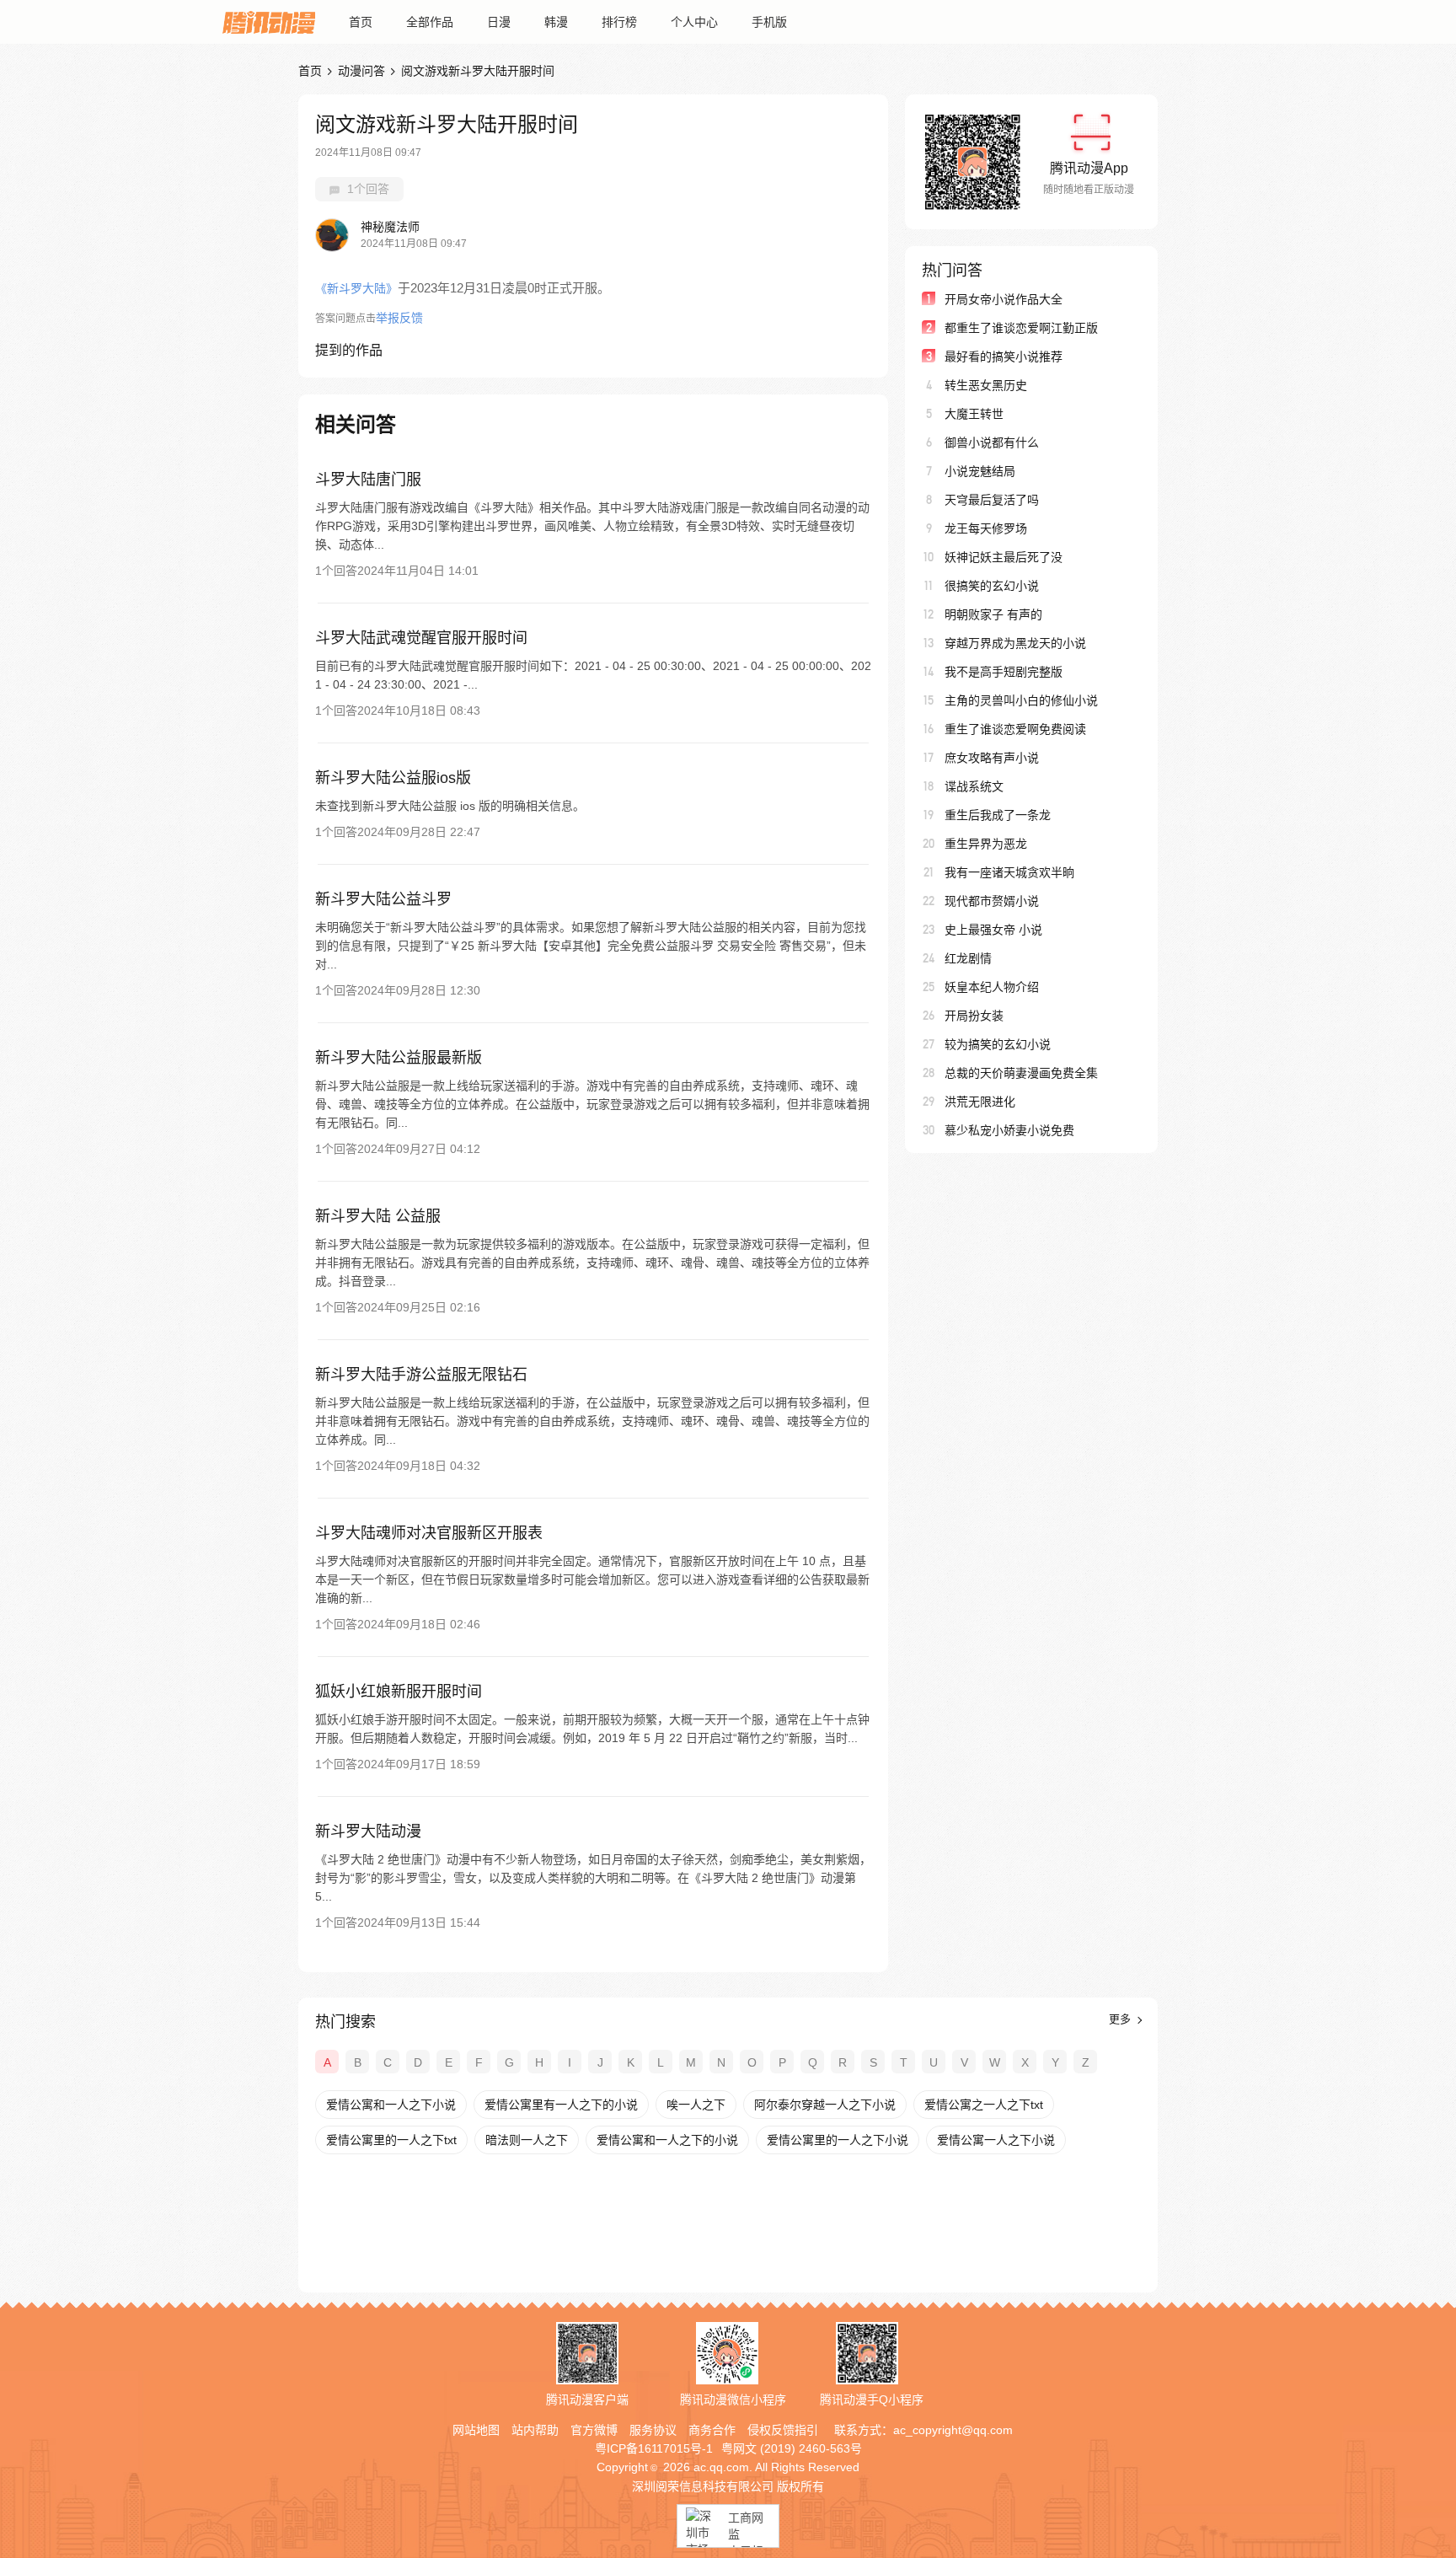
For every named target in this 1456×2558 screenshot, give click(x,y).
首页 (361, 22)
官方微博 (594, 2430)
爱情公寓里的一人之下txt (391, 2140)
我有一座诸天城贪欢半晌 (1009, 872)
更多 (1121, 2019)
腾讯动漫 (269, 22)
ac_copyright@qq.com (953, 2430)
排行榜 (619, 22)
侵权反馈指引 (783, 2430)
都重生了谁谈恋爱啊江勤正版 (1021, 328)
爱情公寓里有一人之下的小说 (561, 2105)
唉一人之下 (696, 2105)
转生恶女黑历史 (986, 385)
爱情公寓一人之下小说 (996, 2140)
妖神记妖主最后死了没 (1004, 557)
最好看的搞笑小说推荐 (1004, 357)
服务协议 (653, 2430)
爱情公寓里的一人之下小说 (838, 2140)
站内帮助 (535, 2430)
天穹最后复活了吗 (992, 500)
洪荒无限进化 (980, 1102)
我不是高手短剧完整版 (1004, 672)
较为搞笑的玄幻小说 (998, 1044)
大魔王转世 (974, 414)
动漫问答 (361, 71)
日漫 (499, 22)
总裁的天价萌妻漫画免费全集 (1021, 1073)
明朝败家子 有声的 (993, 614)
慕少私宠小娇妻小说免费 (1009, 1130)
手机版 (769, 22)
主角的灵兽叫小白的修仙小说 (1021, 700)
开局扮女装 (974, 1016)
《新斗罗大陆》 (356, 288)
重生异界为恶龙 (986, 844)
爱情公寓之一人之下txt (984, 2105)
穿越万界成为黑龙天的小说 (1015, 643)
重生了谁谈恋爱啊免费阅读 (1015, 729)
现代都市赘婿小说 (992, 901)
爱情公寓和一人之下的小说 (667, 2140)
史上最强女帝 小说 (993, 930)
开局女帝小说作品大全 (1004, 299)
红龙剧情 (968, 958)
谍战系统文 (974, 786)
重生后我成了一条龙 (998, 815)
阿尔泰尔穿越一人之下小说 (825, 2105)
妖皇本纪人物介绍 (992, 987)
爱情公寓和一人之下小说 (391, 2105)
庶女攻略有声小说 (992, 758)
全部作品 (430, 22)
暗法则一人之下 (527, 2140)
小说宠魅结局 (980, 471)
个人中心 (694, 22)
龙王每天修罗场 (986, 528)
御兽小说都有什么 (992, 442)
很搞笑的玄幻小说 (992, 586)
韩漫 (556, 22)
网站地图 (476, 2430)
